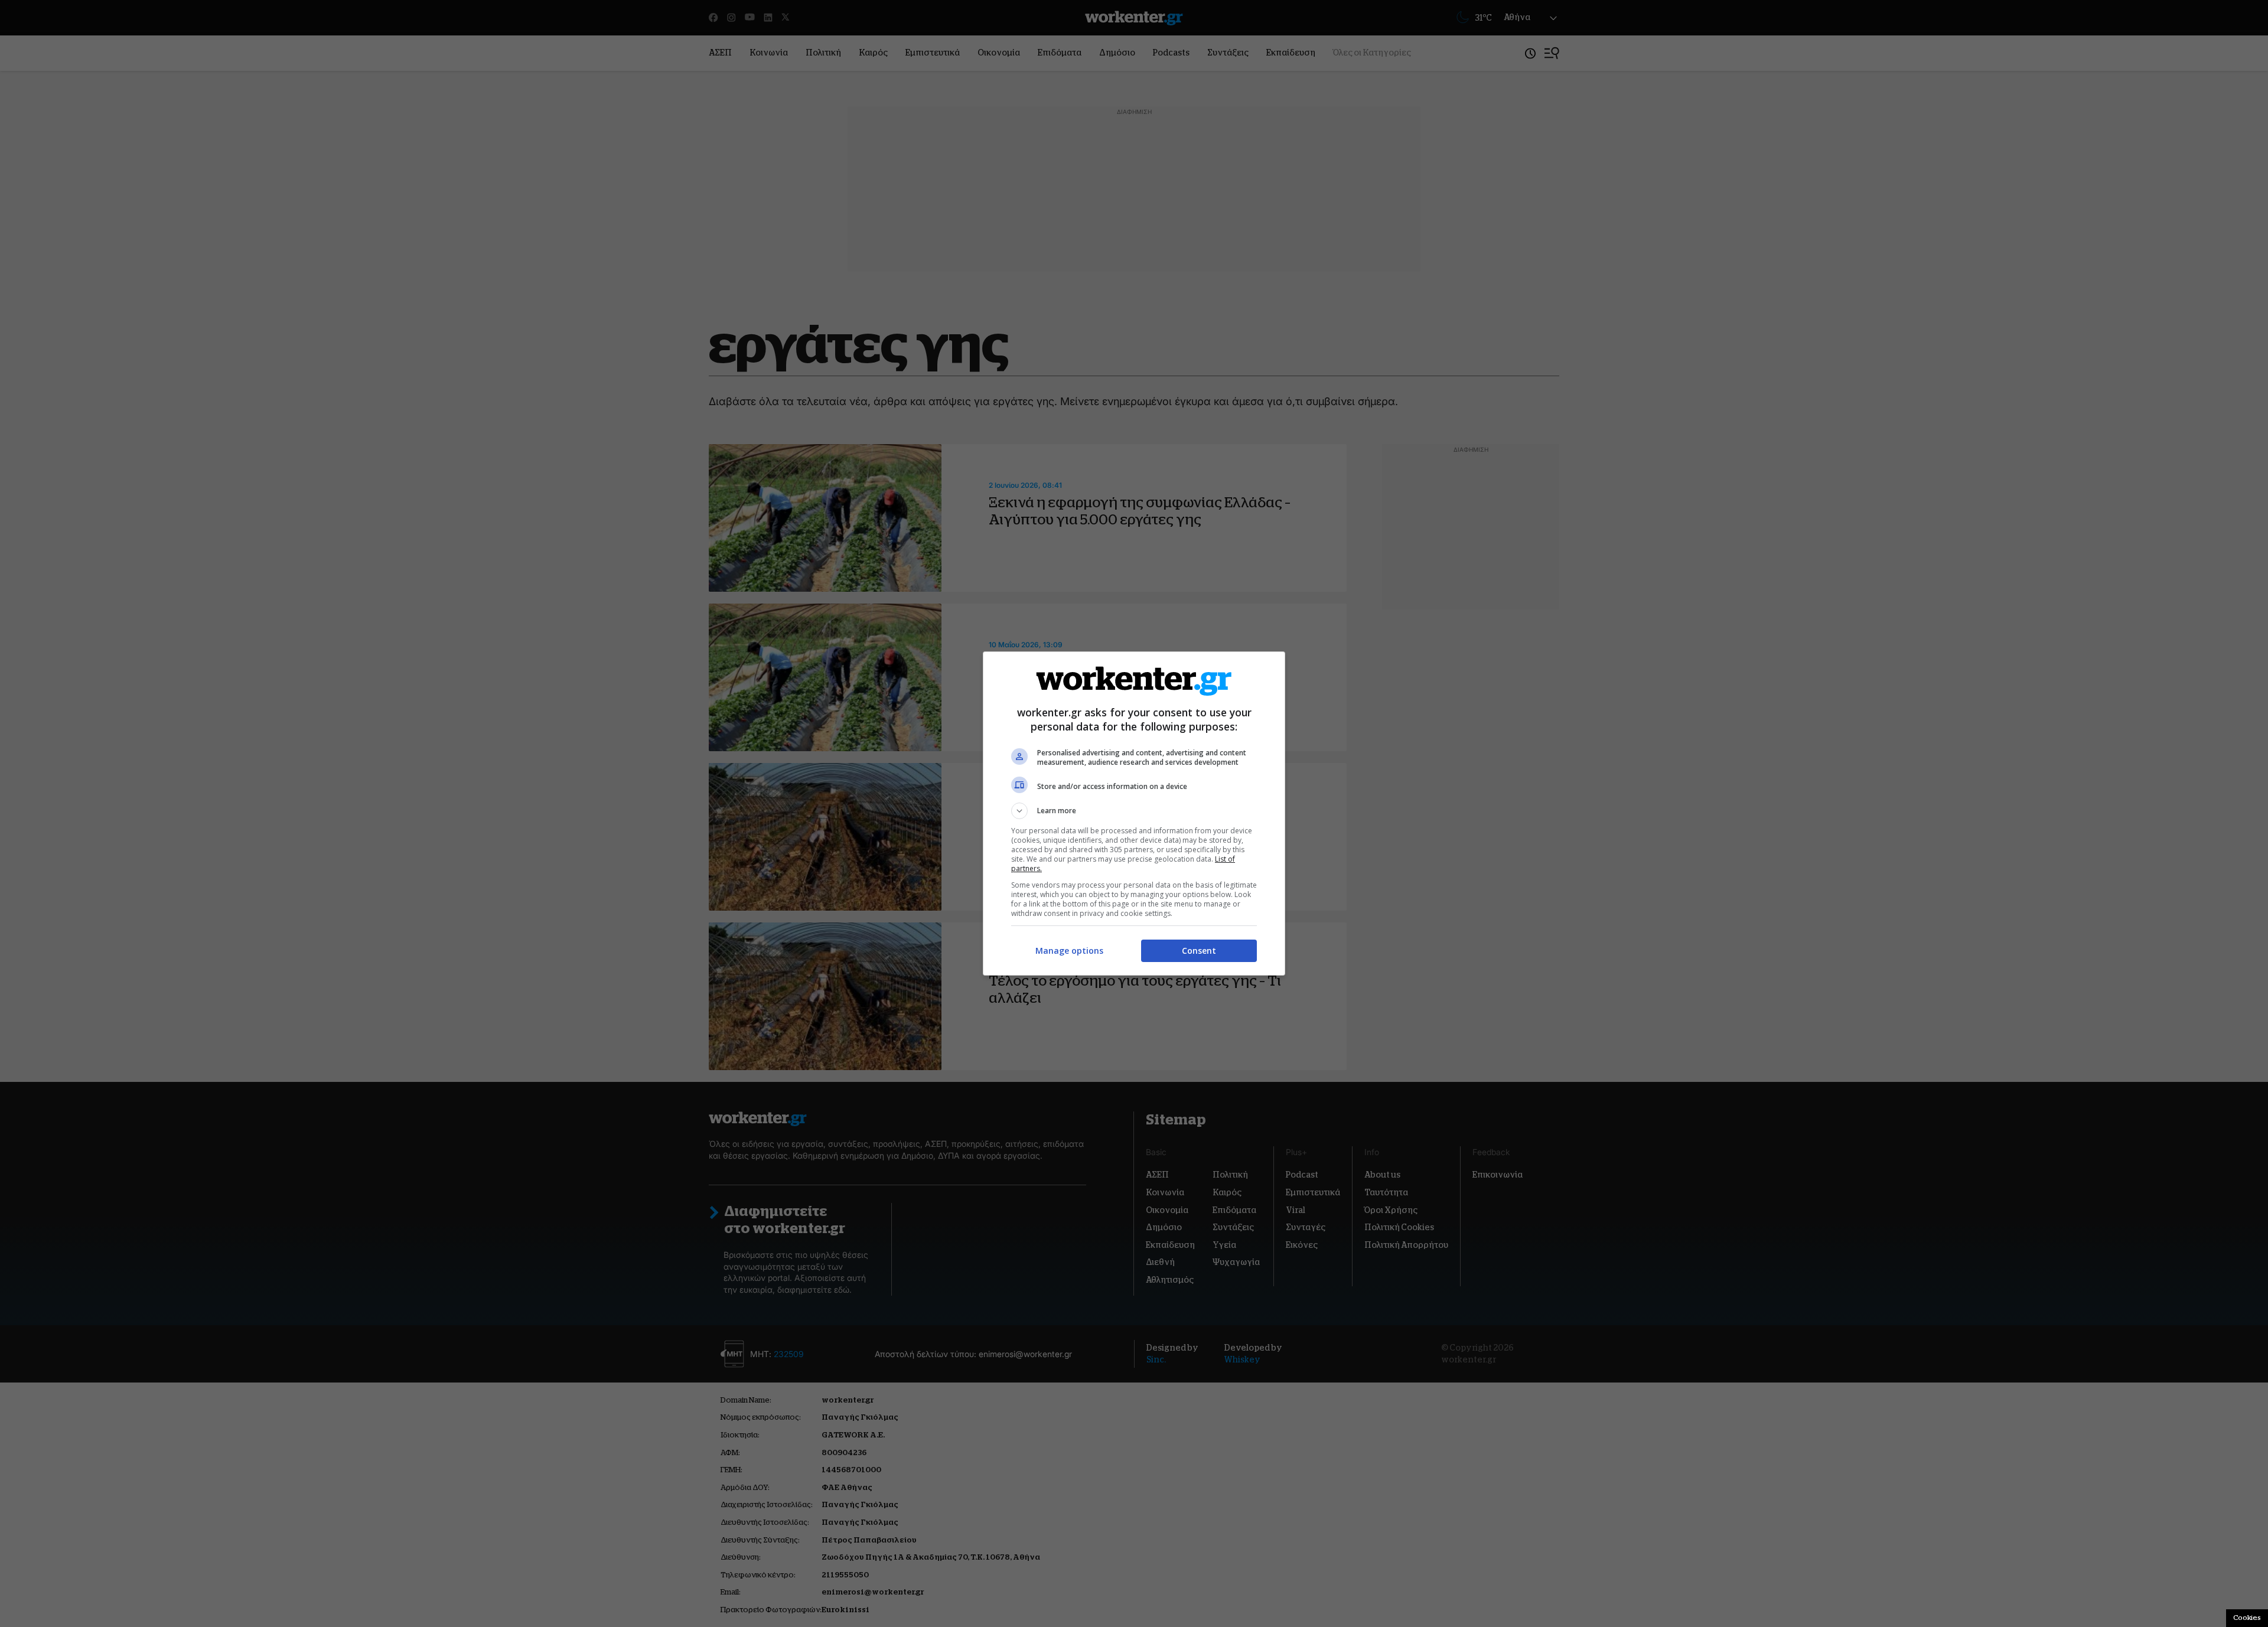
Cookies (2247, 1618)
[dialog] (1134, 813)
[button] (1134, 811)
